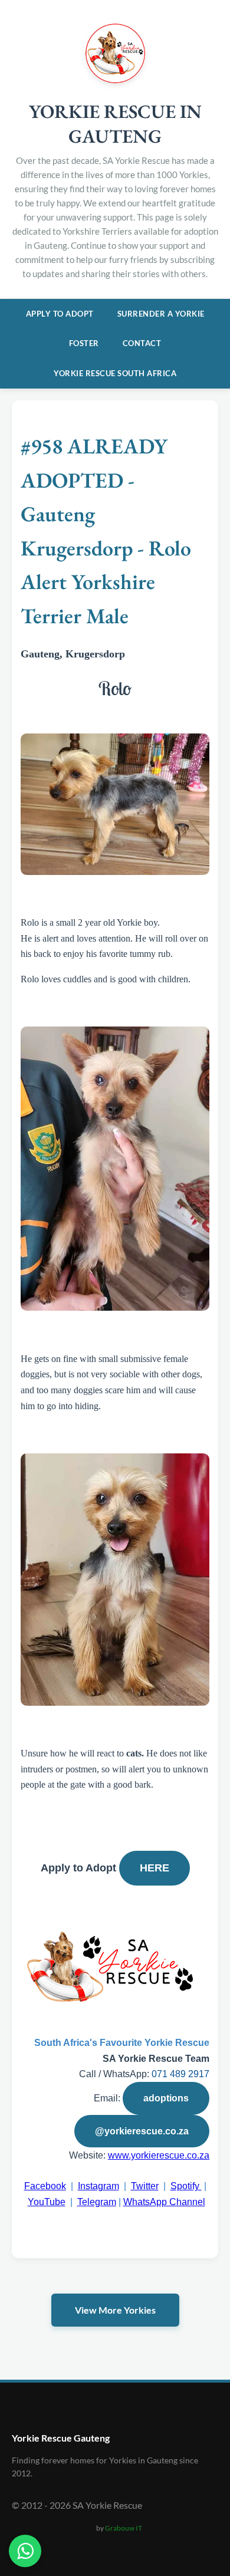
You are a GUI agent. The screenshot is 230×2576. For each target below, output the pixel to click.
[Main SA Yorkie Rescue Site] (115, 79)
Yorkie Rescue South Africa (115, 373)
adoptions (166, 2098)
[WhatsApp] (25, 2551)
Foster (84, 343)
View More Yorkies (115, 2310)
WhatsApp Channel (164, 2202)
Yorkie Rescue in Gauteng (115, 124)
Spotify (186, 2186)
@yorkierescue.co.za (142, 2131)
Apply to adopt (60, 314)
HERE (155, 1868)
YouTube (47, 2202)
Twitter (145, 2186)
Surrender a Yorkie (161, 314)
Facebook (45, 2186)
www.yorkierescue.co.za (159, 2155)
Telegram (97, 2202)
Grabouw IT (124, 2528)
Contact (142, 343)
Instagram (98, 2186)
